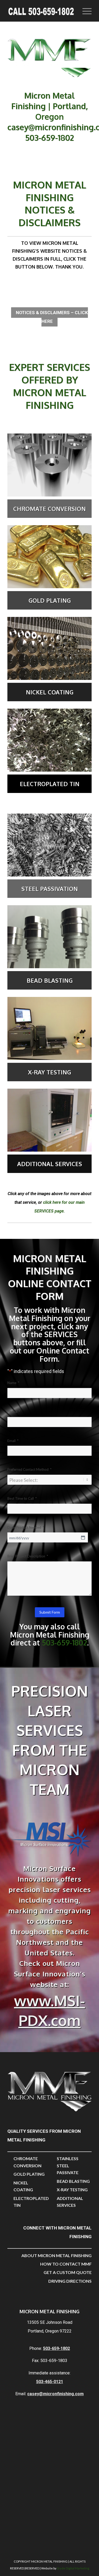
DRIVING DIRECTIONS (70, 2281)
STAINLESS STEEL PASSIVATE (68, 2165)
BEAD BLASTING (73, 2181)
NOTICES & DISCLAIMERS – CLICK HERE (52, 317)
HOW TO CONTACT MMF (66, 2264)
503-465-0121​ (50, 2382)
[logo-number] (41, 11)
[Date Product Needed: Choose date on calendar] (83, 1537)
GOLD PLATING (29, 2174)
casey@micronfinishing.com (55, 2394)
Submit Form (50, 1612)
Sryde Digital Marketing (73, 2568)
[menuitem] (84, 11)
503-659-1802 (49, 138)
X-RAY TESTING (72, 2190)
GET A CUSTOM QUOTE (68, 2272)
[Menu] (84, 11)
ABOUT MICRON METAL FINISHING (56, 2255)
